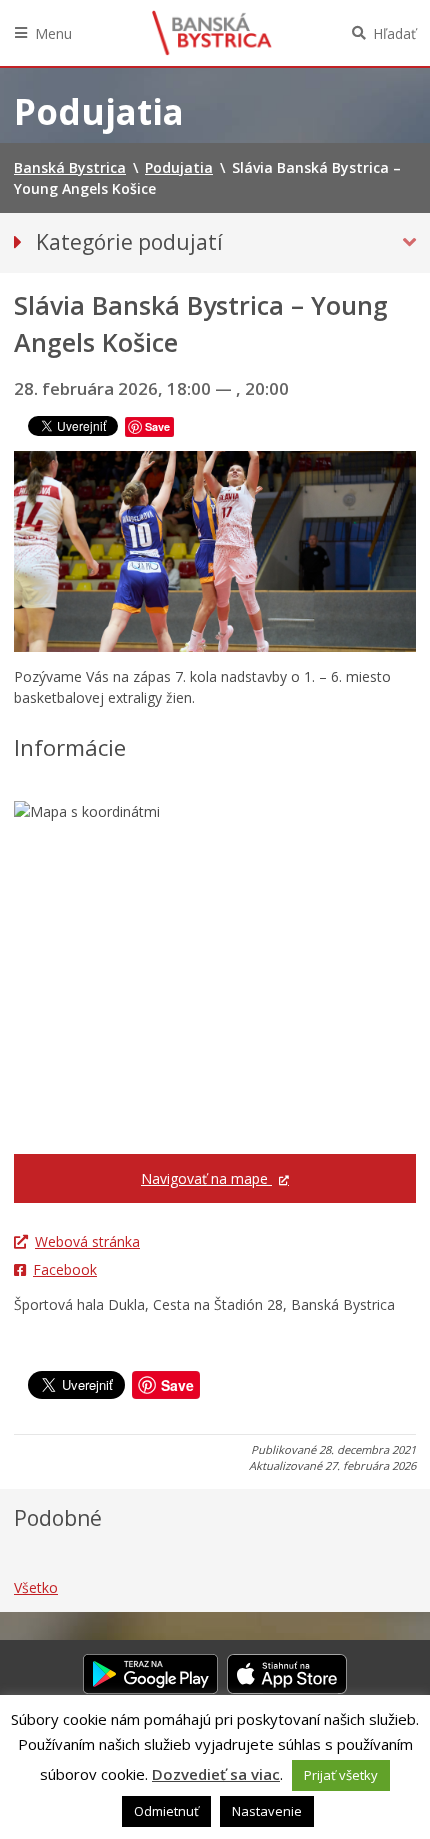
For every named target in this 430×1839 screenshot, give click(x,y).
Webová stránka (87, 1241)
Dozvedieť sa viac (216, 1774)
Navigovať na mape (206, 1178)
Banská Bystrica (212, 33)
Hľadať (394, 33)
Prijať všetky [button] (341, 1775)
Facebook (65, 1269)
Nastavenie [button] (267, 1811)
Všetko (36, 1587)
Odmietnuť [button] (166, 1811)
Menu (53, 33)
